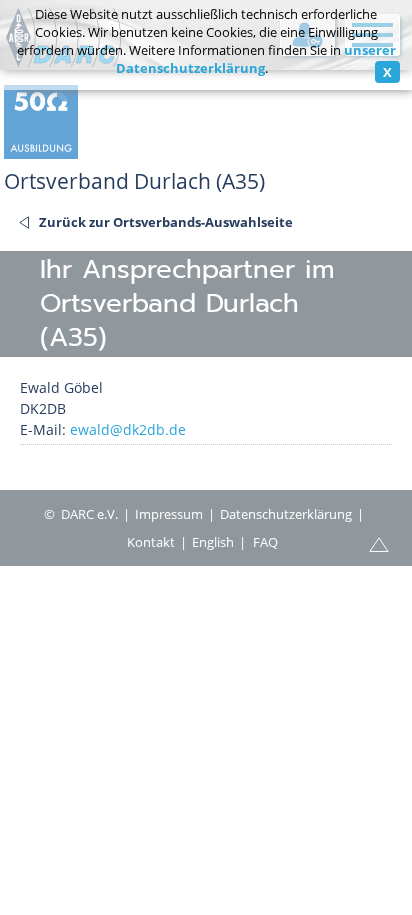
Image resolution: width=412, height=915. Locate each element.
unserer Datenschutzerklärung (256, 59)
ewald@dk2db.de (128, 429)
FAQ (265, 542)
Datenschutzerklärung (286, 514)
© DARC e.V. (81, 514)
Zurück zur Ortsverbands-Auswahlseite (166, 222)
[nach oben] (379, 543)
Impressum (169, 514)
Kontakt (151, 542)
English (213, 542)
